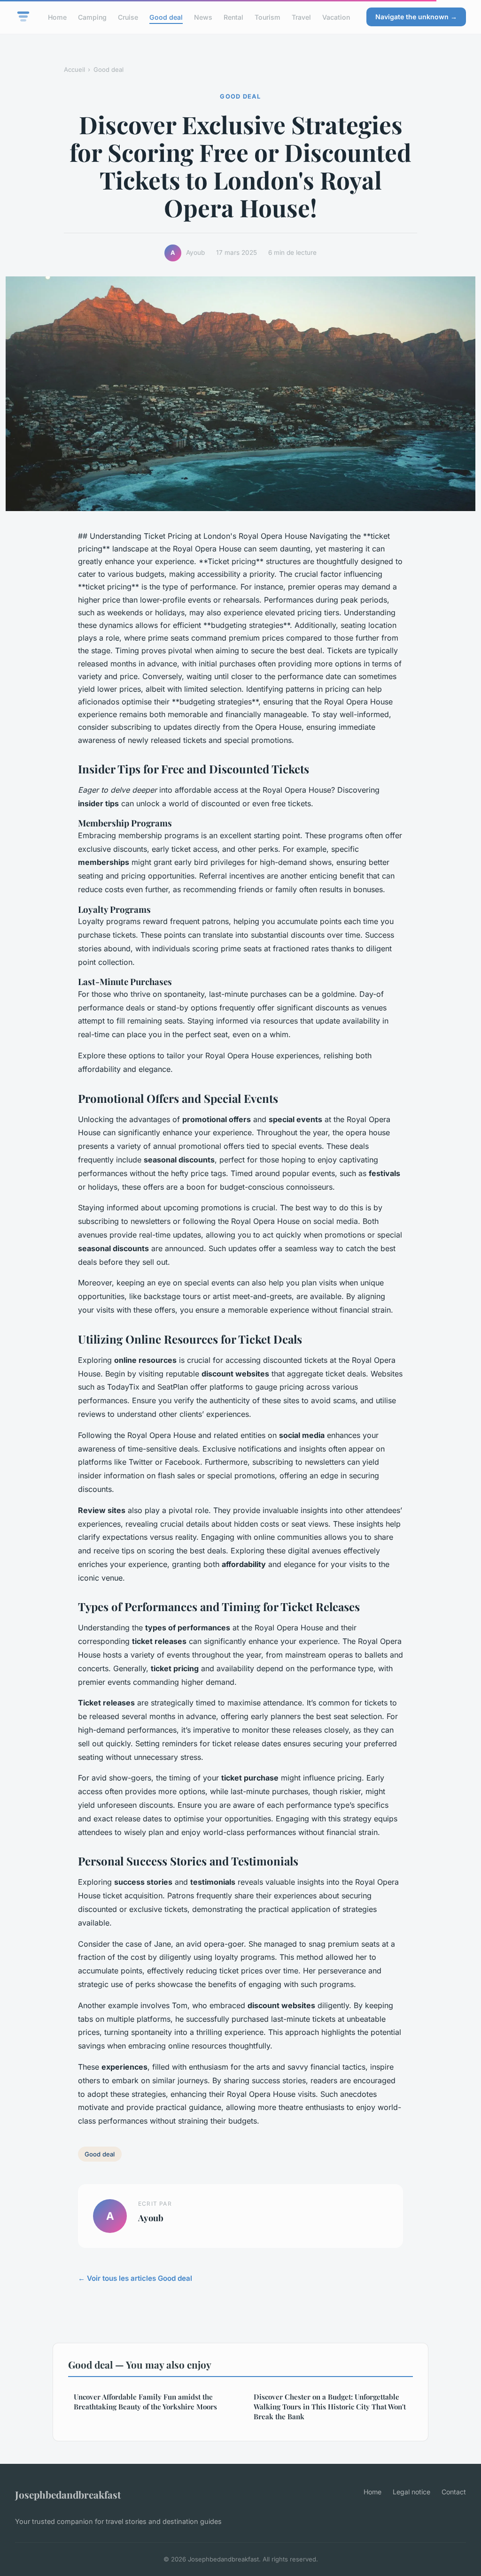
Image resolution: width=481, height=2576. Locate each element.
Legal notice (411, 2492)
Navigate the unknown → (416, 17)
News (203, 17)
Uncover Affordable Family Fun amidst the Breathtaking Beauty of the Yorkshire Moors (145, 2402)
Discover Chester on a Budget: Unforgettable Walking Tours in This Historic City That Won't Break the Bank (330, 2407)
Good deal (166, 17)
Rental (233, 17)
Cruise (128, 17)
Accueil (74, 69)
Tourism (268, 17)
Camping (92, 17)
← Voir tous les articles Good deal (135, 2278)
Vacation (336, 17)
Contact (454, 2492)
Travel (301, 17)
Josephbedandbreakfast (68, 2494)
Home (57, 17)
